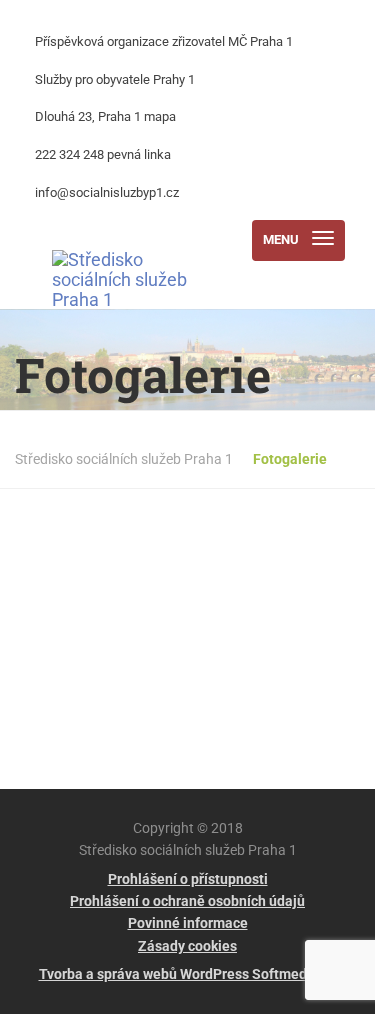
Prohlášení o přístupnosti (188, 879)
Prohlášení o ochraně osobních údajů (187, 901)
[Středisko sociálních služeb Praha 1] (123, 240)
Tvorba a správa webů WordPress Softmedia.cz (188, 974)
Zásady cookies (187, 946)
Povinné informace (188, 923)
